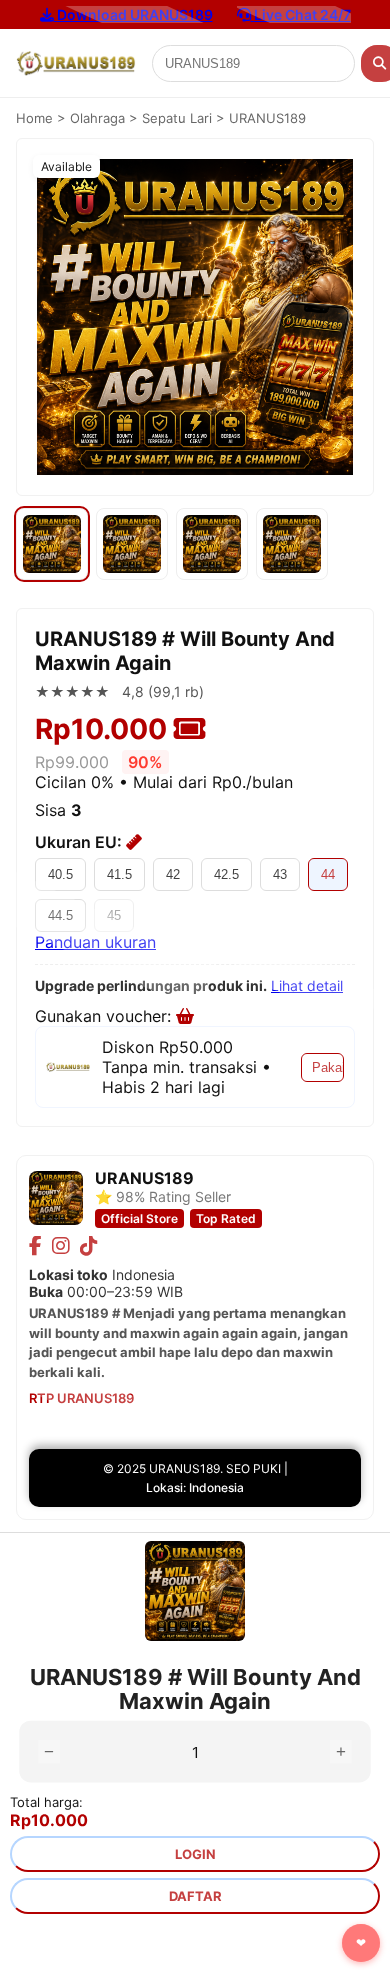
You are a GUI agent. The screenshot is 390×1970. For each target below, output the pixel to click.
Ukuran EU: (80, 842)
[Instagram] (61, 1246)
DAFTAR (195, 1896)
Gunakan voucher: (105, 1016)
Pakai (328, 1067)
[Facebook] (35, 1246)
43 (280, 874)
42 (173, 874)
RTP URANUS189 (81, 1398)
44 (328, 874)
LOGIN (195, 1854)
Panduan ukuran (95, 942)
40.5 (60, 874)
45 (114, 915)
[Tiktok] (89, 1246)
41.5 (119, 874)
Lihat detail (307, 985)
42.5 (226, 874)
